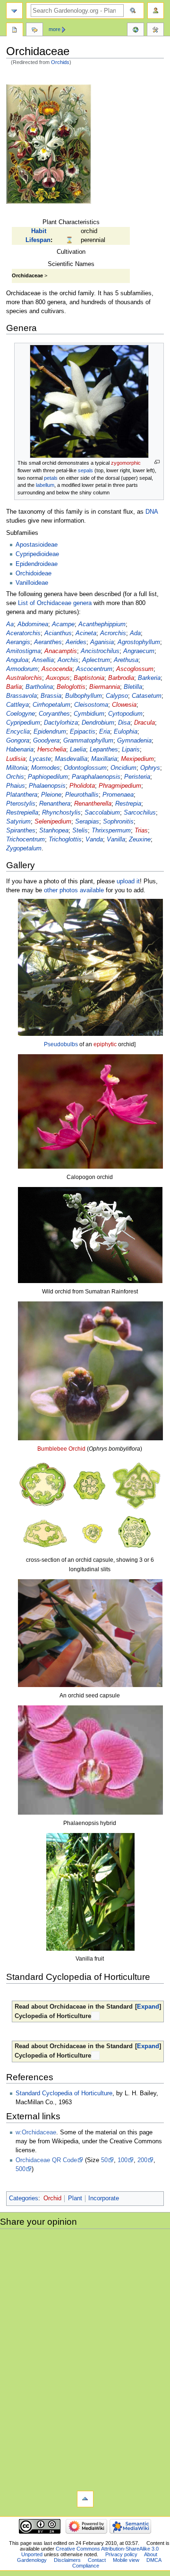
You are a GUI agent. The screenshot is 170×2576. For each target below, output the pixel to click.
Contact (97, 2560)
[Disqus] (85, 2359)
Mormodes (46, 768)
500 (21, 2169)
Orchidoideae (34, 573)
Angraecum (139, 651)
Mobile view (126, 2560)
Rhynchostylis (61, 813)
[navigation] (14, 11)
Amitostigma (23, 651)
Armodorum (22, 669)
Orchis (15, 777)
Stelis (80, 831)
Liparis (131, 750)
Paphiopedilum (48, 777)
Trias (141, 831)
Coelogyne (21, 714)
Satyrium (18, 822)
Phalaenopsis (47, 786)
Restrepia (128, 804)
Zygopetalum (24, 848)
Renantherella (93, 804)
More (55, 29)
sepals (85, 470)
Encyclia (18, 732)
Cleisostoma (91, 705)
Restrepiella (22, 813)
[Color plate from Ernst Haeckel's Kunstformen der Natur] (49, 144)
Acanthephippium (102, 624)
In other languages (136, 31)
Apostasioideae (37, 545)
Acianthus (58, 633)
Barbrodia (121, 678)
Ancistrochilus (100, 651)
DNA (152, 512)
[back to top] (85, 2499)
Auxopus (58, 678)
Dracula (144, 723)
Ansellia (43, 660)
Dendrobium (98, 723)
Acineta (86, 633)
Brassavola (21, 696)
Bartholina (39, 687)
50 (104, 2160)
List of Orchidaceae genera (55, 603)
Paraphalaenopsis (96, 777)
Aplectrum (96, 660)
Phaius (16, 786)
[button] (148, 2007)
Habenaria (20, 750)
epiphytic (105, 1044)
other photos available (74, 890)
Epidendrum (50, 732)
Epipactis (83, 732)
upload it (128, 881)
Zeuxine (140, 840)
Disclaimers (67, 2560)
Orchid (52, 2198)
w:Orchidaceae (36, 2132)
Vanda (94, 840)
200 (142, 2160)
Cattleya (17, 705)
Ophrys (150, 768)
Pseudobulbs (61, 1044)
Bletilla (133, 687)
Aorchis (68, 660)
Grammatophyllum (88, 741)
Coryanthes (54, 714)
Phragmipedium (120, 786)
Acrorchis (113, 633)
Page (15, 31)
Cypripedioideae (37, 554)
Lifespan (38, 240)
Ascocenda (57, 669)
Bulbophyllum (84, 696)
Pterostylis (21, 804)
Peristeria (137, 777)
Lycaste (40, 759)
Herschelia (52, 750)
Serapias (87, 822)
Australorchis (24, 678)
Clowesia (124, 705)
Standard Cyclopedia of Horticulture (64, 2093)
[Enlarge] (157, 462)
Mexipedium (137, 759)
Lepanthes (104, 750)
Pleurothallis (82, 795)
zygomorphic (126, 463)
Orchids (60, 62)
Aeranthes (48, 642)
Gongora (18, 741)
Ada (135, 633)
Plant (75, 2198)
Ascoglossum (135, 669)
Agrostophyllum (139, 642)
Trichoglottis (65, 840)
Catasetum (147, 696)
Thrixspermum (111, 831)
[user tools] (156, 11)
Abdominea (33, 624)
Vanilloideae (32, 583)
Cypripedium (23, 723)
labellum (45, 485)
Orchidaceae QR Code (46, 2160)
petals (51, 478)
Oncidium (123, 768)
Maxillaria (104, 759)
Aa (10, 624)
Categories (24, 2198)
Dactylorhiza (61, 723)
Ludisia (16, 759)
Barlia (14, 687)
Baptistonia (89, 678)
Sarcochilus (140, 813)
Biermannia (105, 687)
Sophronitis (118, 822)
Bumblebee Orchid (61, 1449)
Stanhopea (54, 831)
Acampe (63, 624)
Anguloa (17, 660)
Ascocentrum (94, 669)
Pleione (51, 795)
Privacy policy (121, 2554)
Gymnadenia (134, 741)
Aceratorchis (23, 633)
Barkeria (149, 678)
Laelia (78, 750)
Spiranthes (21, 831)
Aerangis (18, 642)
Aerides (76, 642)
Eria (105, 732)
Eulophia (126, 732)
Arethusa (126, 660)
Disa (124, 723)
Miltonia (17, 768)
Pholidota (82, 786)
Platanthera (22, 795)
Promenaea (118, 795)
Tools (155, 31)
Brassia (51, 696)
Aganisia (102, 642)
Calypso (117, 696)
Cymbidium (89, 714)
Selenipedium (53, 822)
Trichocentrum (25, 840)
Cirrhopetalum (51, 705)
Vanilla (116, 840)
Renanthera (55, 804)
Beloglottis (71, 687)
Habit (39, 231)
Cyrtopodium (125, 714)
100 (123, 2160)
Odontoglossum (85, 768)
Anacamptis (61, 651)
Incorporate (104, 2198)
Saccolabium (102, 813)
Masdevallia (71, 759)
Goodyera (46, 741)
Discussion (34, 31)
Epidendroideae (37, 564)
